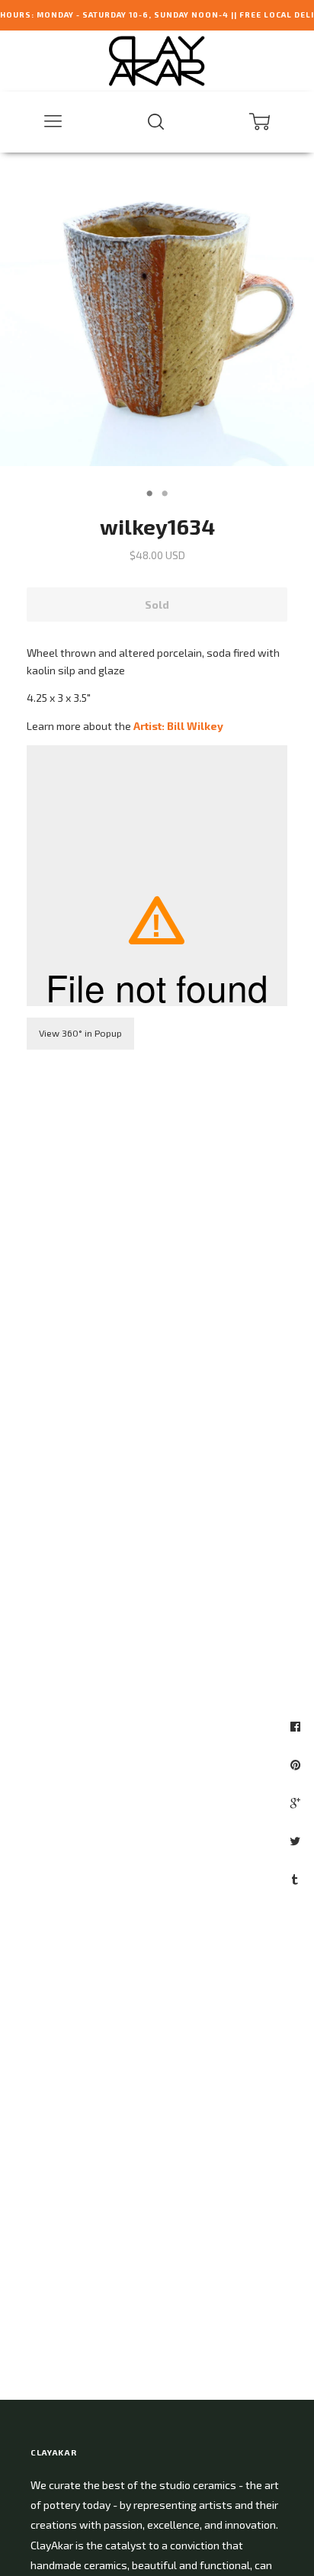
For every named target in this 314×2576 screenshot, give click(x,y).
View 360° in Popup (80, 1033)
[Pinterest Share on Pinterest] (297, 1764)
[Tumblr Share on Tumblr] (297, 1879)
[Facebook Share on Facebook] (297, 1726)
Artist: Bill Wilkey (178, 726)
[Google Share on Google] (297, 1803)
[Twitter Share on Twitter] (297, 1841)
